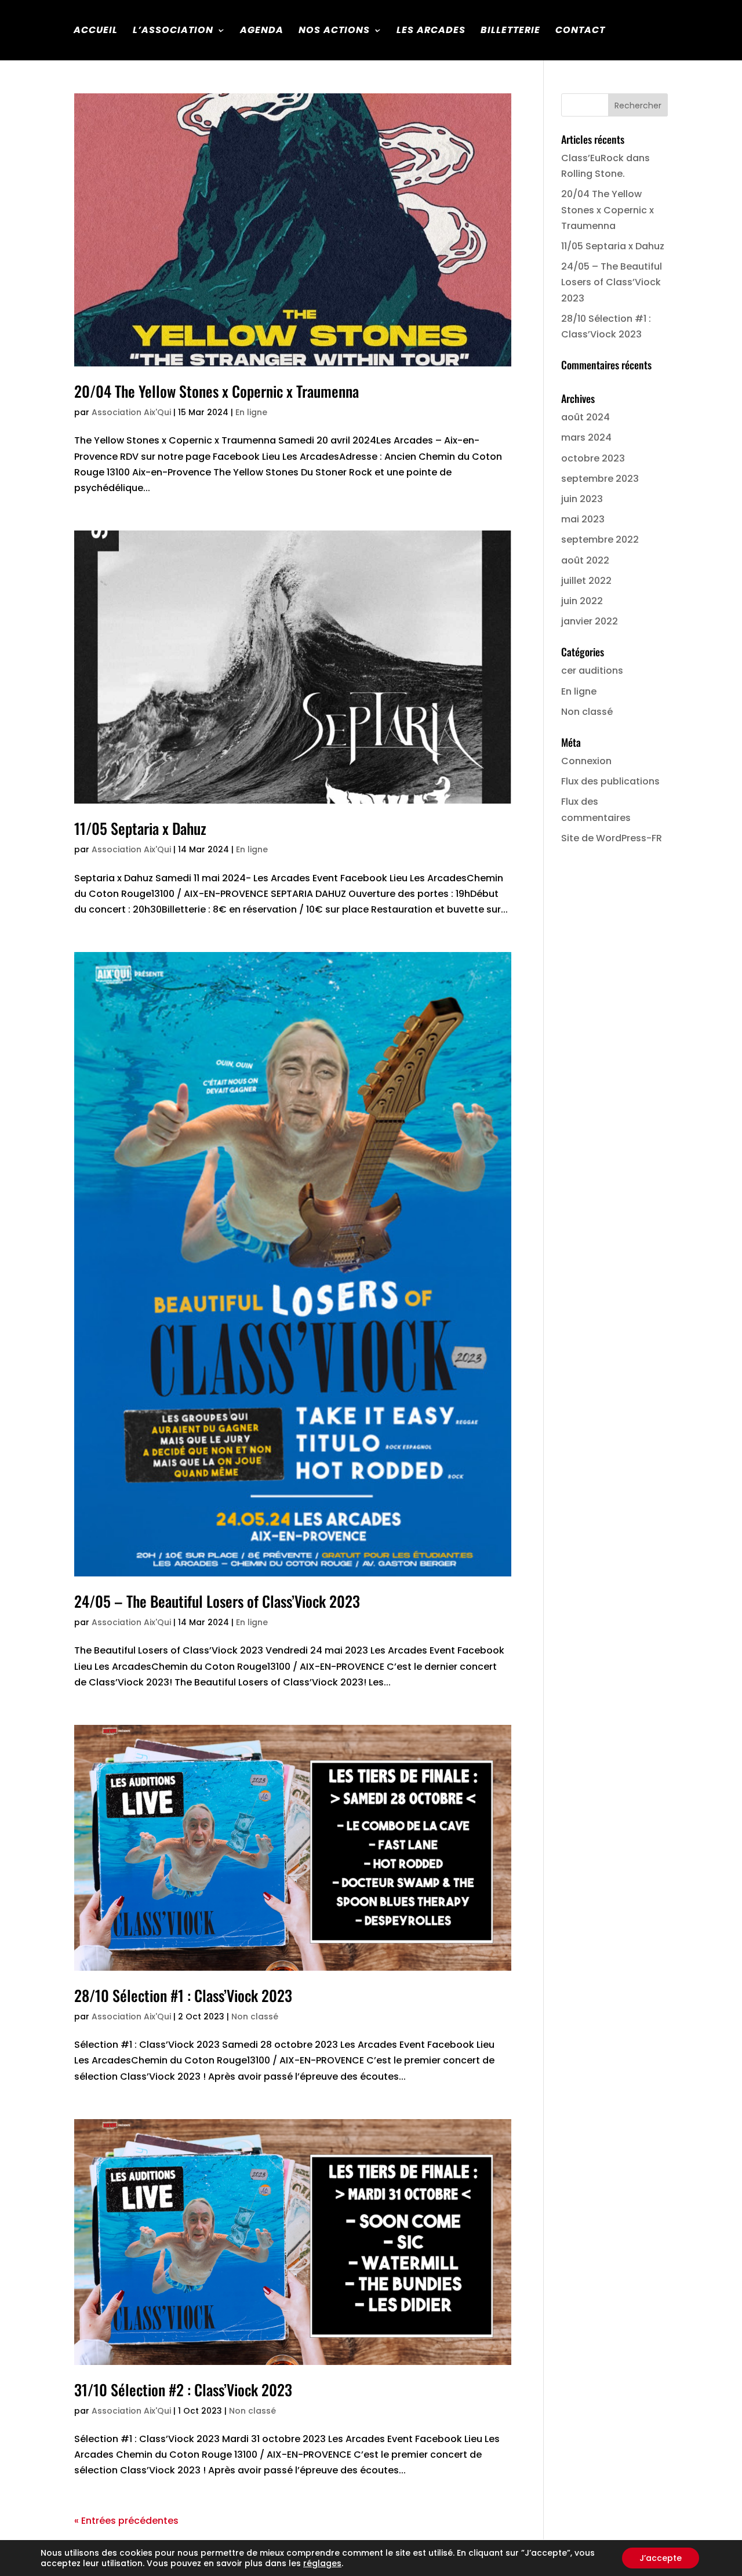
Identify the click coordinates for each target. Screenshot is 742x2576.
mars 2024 (586, 437)
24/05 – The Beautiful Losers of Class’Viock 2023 (217, 1601)
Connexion (586, 761)
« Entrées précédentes (126, 2521)
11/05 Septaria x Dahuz (140, 828)
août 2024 (585, 417)
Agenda (262, 31)
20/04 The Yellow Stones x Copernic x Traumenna (217, 391)
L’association (173, 31)
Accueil (96, 31)
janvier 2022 (590, 621)
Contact (580, 31)
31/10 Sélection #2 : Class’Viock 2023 (183, 2390)
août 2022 (585, 560)
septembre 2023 (600, 479)
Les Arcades (431, 31)
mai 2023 (583, 519)
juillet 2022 (586, 581)
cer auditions (592, 671)
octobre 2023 (593, 458)
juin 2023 (582, 499)
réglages (322, 2563)
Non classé (255, 2017)
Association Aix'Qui (131, 412)
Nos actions (334, 31)
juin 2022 (582, 601)
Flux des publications (610, 781)
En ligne (251, 412)
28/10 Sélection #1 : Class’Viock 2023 (183, 1995)
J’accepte (661, 2558)
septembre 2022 (600, 539)
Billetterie (510, 31)
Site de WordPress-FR (612, 838)
